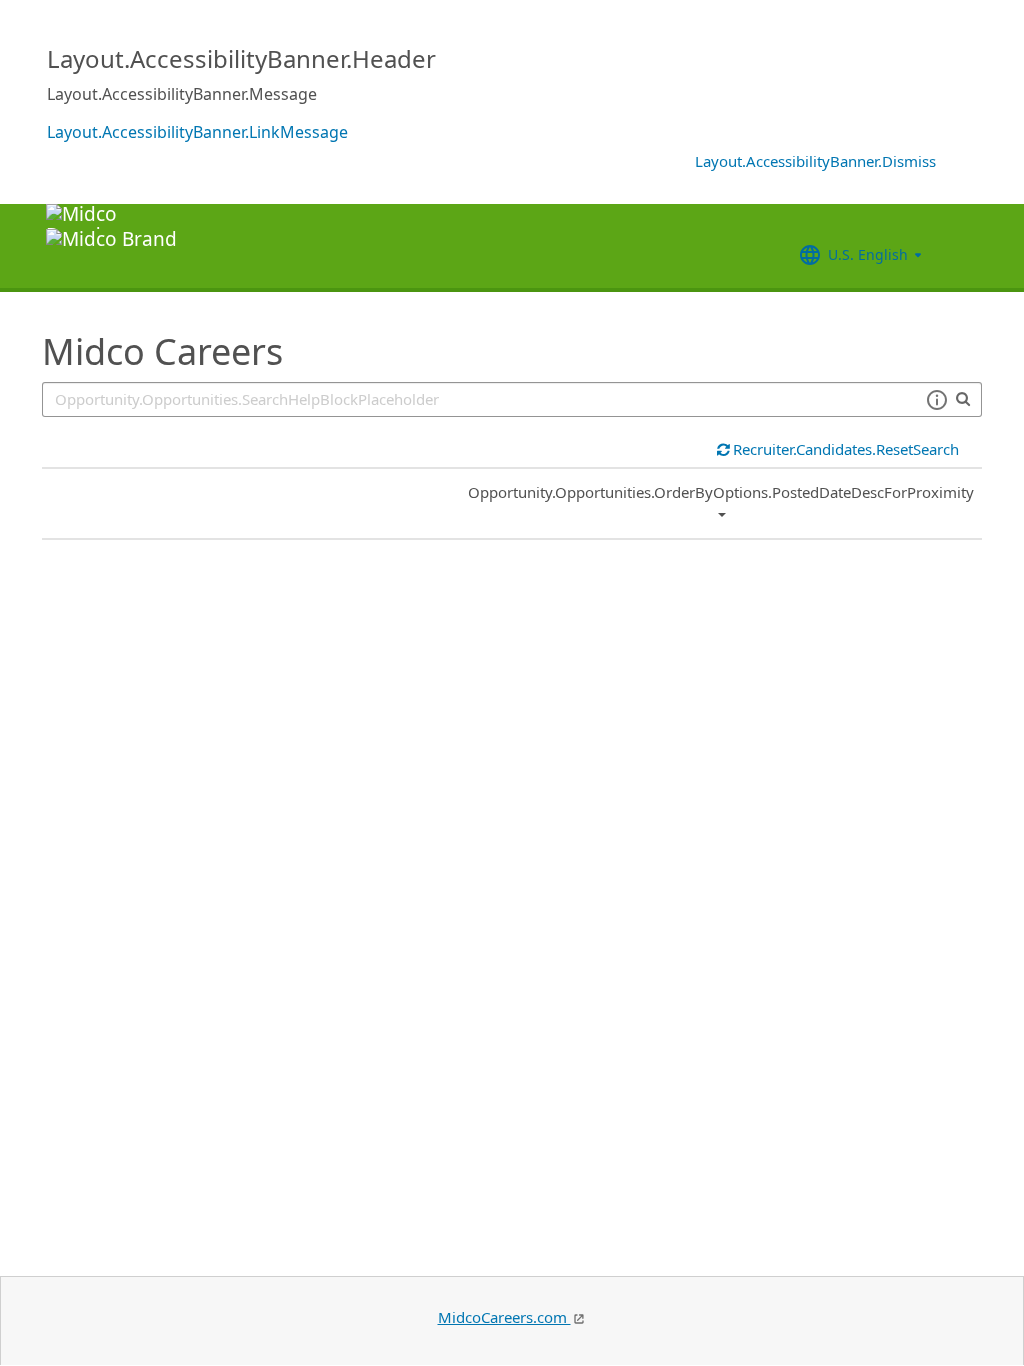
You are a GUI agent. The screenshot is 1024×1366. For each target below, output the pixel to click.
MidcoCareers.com (504, 1317)
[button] (936, 400)
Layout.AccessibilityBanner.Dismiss (815, 161)
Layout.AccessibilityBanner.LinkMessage (197, 132)
